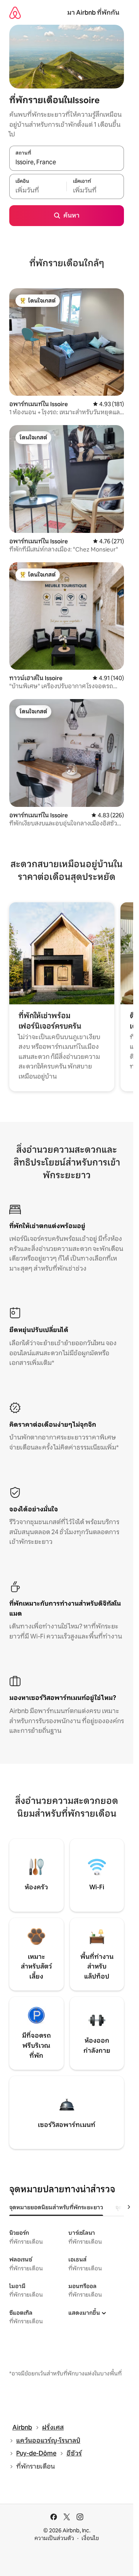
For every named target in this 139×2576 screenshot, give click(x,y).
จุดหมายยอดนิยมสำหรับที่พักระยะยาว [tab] (56, 2207)
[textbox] (38, 191)
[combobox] (67, 162)
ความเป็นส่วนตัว (54, 2538)
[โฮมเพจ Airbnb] (15, 13)
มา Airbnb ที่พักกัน (93, 13)
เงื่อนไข (90, 2538)
